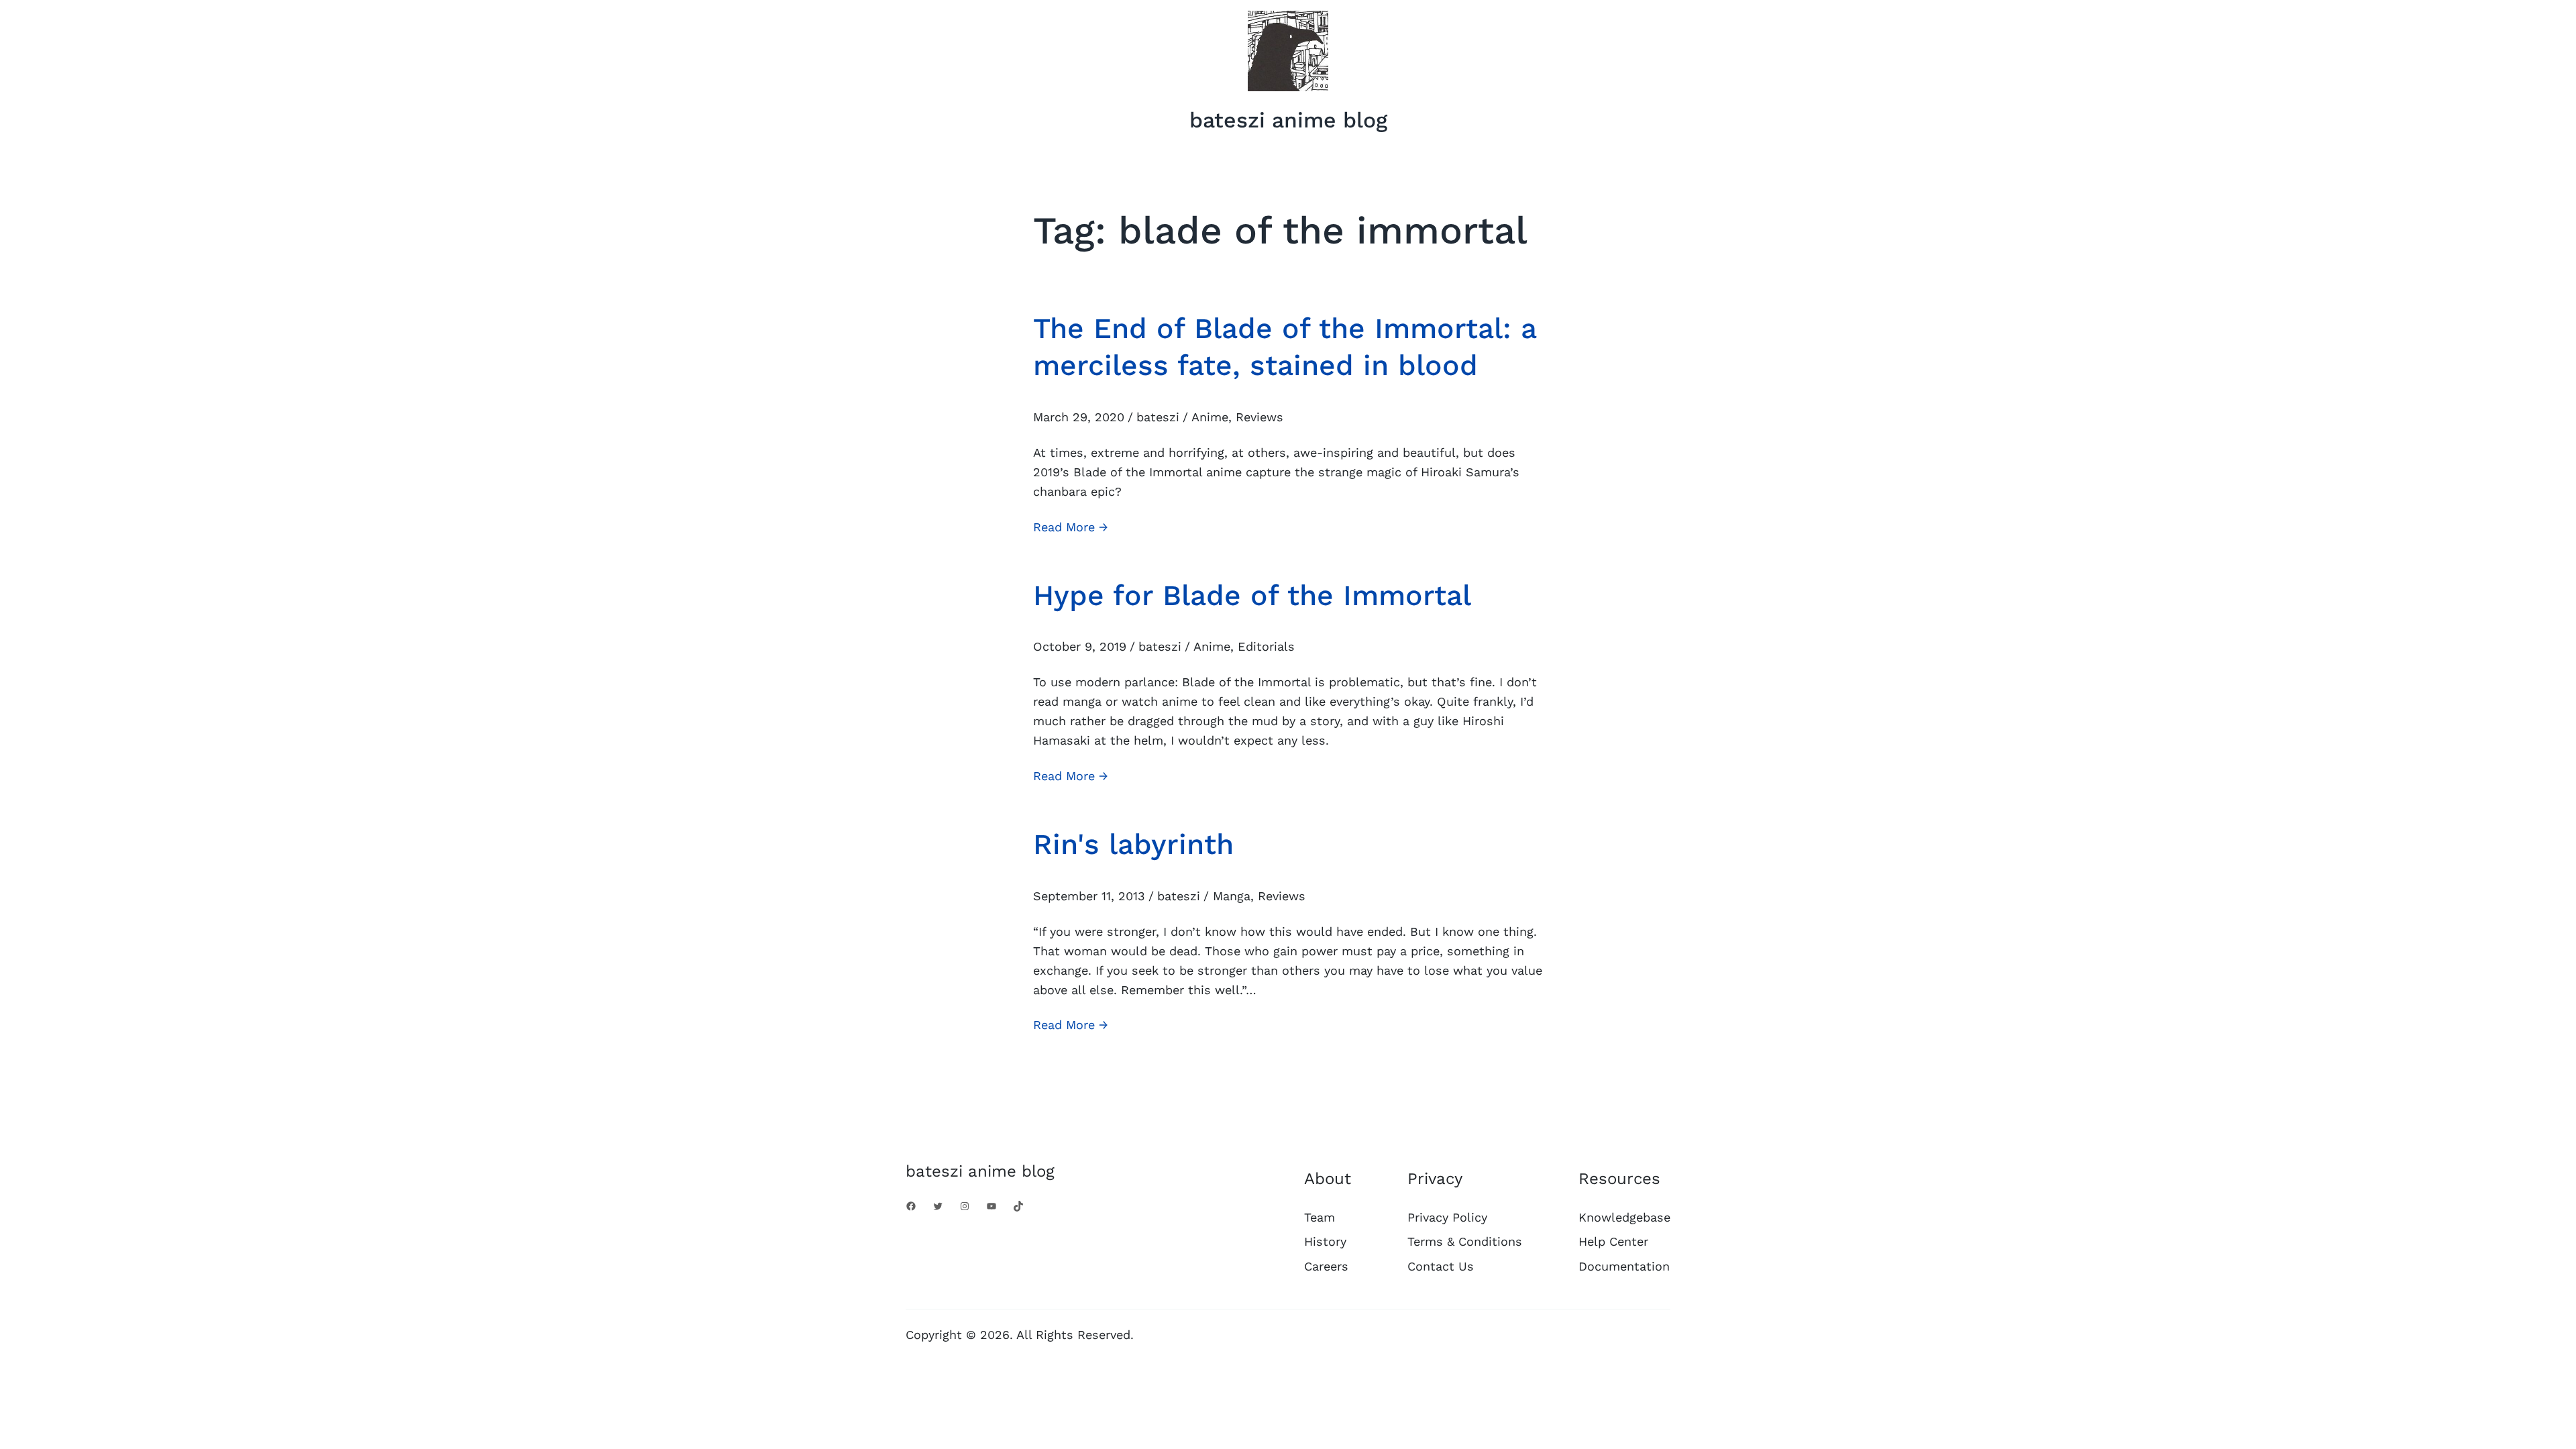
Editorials (1266, 646)
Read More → (1071, 528)
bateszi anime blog (1288, 120)
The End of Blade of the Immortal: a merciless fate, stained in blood (1285, 346)
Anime (1210, 417)
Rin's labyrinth (1133, 844)
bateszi (1158, 417)
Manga (1232, 896)
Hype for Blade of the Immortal (1252, 595)
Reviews (1259, 417)
